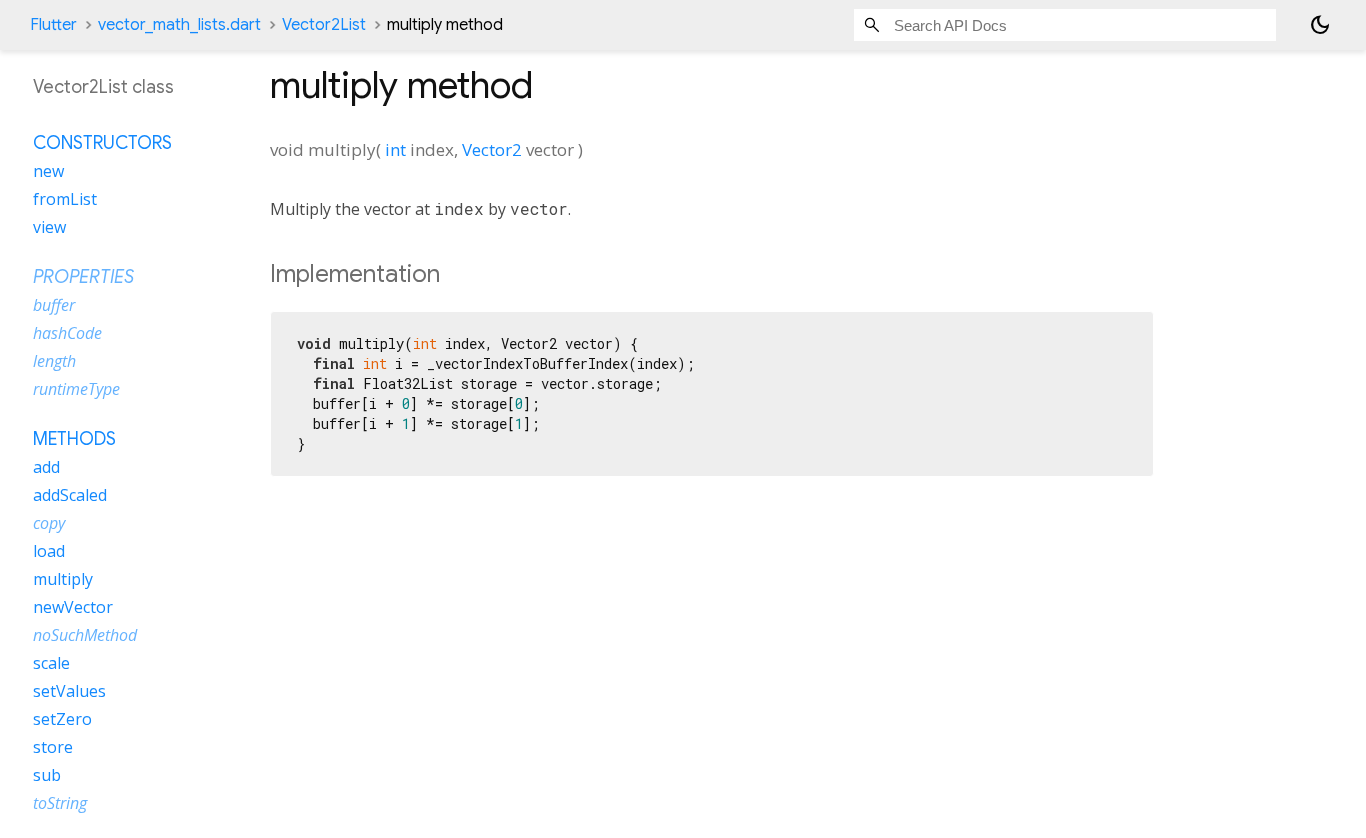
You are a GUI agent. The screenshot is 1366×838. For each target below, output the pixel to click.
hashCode (67, 333)
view (49, 227)
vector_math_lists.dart (179, 25)
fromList (65, 199)
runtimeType (76, 389)
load (49, 551)
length (54, 361)
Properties (83, 277)
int (395, 149)
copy (49, 523)
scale (51, 663)
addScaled (70, 495)
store (53, 747)
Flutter (53, 25)
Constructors (102, 143)
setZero (62, 719)
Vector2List (324, 25)
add (46, 467)
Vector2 (492, 149)
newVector (73, 607)
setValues (69, 691)
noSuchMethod (85, 635)
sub (47, 775)
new (48, 171)
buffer (54, 305)
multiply (63, 579)
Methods (74, 439)
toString (60, 803)
